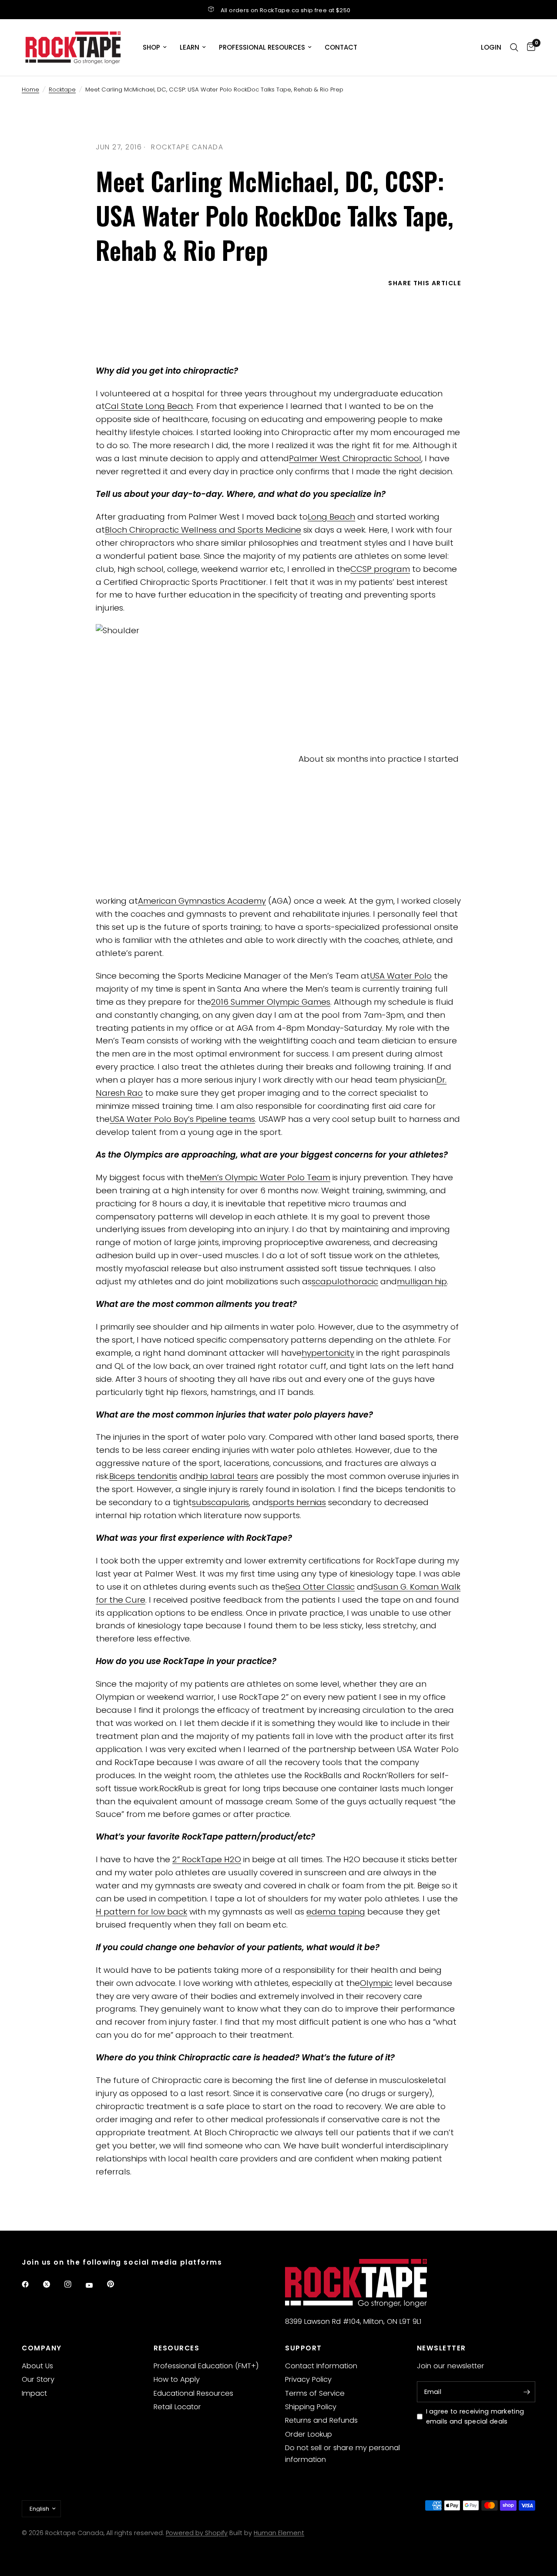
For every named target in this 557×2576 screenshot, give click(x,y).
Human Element (279, 2533)
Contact (341, 47)
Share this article (425, 283)
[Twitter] (53, 2284)
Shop (151, 47)
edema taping (336, 1912)
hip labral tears (227, 1476)
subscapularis (220, 1502)
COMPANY (42, 2348)
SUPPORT (304, 2348)
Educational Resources (193, 2393)
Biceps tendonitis (143, 1476)
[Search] (514, 47)
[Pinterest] (117, 2284)
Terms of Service (315, 2393)
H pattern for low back (141, 1912)
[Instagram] (74, 2284)
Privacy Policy (308, 2379)
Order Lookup (309, 2434)
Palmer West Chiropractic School (355, 458)
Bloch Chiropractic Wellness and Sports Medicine (203, 530)
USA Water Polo (401, 976)
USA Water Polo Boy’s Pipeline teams (182, 1119)
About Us (37, 2366)
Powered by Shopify (197, 2533)
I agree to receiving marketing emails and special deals (475, 2416)
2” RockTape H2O (207, 1859)
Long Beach (331, 517)
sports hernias (297, 1502)
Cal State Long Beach (149, 406)
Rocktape (62, 89)
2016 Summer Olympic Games (271, 1002)
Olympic (376, 1983)
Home (30, 89)
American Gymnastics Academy (202, 901)
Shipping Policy (311, 2407)
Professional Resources (262, 47)
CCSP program (380, 569)
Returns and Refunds (321, 2420)
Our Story (38, 2379)
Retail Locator (177, 2407)
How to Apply (177, 2379)
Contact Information (321, 2366)
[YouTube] (95, 2285)
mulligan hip (422, 1281)
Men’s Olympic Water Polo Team (265, 1177)
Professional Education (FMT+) (206, 2366)
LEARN (190, 47)
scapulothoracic (345, 1281)
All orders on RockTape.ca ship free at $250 (286, 10)
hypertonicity (328, 1353)
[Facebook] (31, 2284)
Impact (34, 2393)
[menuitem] (155, 47)
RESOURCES (177, 2348)
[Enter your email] (527, 2392)
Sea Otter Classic (320, 1587)
